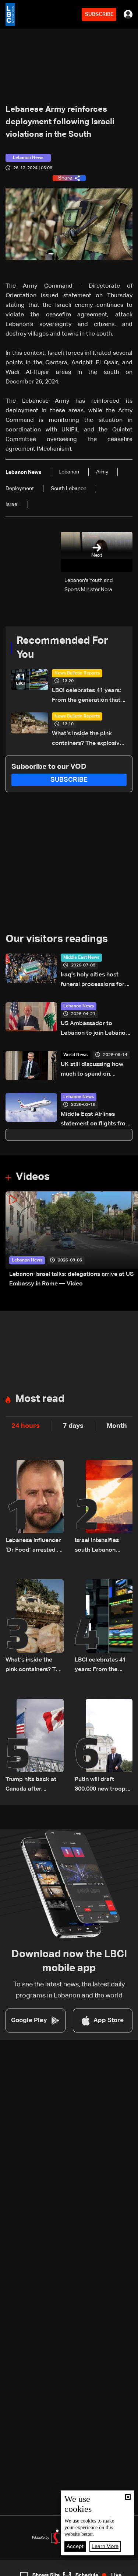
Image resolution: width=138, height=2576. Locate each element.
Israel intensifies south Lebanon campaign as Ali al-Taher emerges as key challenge (101, 1546)
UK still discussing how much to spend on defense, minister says (92, 1070)
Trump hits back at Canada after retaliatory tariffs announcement (31, 1785)
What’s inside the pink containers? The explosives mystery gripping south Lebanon (89, 740)
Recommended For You (62, 648)
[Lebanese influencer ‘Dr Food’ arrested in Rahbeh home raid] (35, 1507)
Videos (33, 1177)
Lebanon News (79, 1006)
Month (117, 1426)
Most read (40, 1399)
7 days (73, 1426)
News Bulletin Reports (77, 673)
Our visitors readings (57, 939)
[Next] (129, 1240)
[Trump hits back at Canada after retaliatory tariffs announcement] (35, 1746)
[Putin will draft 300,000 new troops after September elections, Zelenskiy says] (104, 1746)
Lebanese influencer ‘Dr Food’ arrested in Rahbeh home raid (34, 1546)
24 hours (26, 1426)
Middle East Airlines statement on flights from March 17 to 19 (96, 1120)
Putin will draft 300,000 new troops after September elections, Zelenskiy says (102, 1785)
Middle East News (81, 958)
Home (15, 2570)
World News (75, 1055)
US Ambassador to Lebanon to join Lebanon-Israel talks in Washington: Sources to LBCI (96, 1029)
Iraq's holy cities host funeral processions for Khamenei (93, 981)
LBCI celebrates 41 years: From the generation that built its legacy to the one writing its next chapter (87, 696)
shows (101, 2570)
